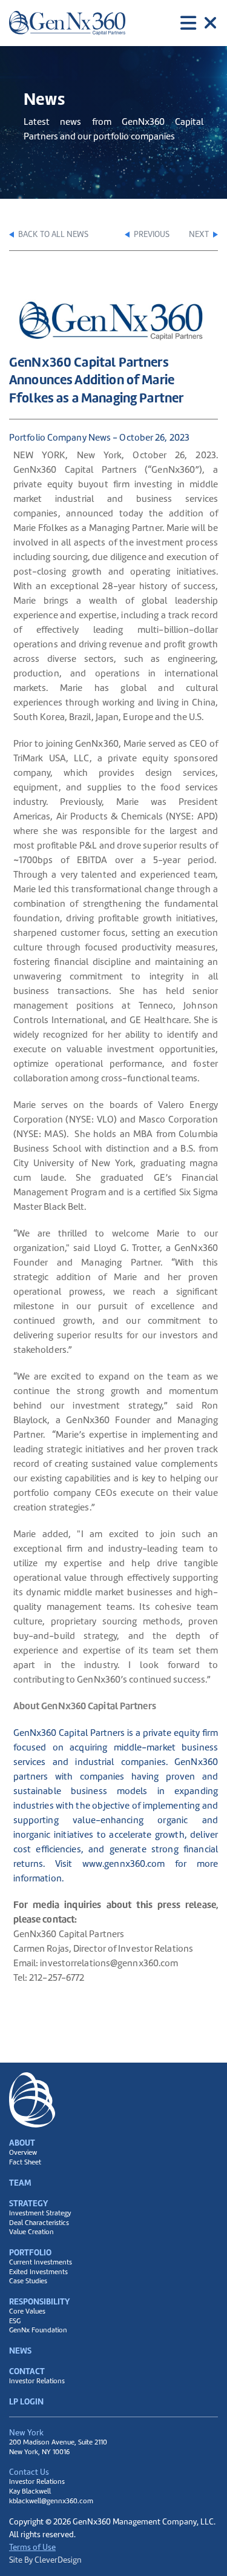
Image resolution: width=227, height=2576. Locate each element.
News (20, 2351)
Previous (151, 234)
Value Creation (31, 2232)
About (22, 2143)
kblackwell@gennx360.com (51, 2501)
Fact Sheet (25, 2162)
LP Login (26, 2401)
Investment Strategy (40, 2213)
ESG (15, 2321)
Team (20, 2183)
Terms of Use (32, 2547)
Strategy (28, 2203)
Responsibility (39, 2301)
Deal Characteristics (39, 2223)
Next (200, 234)
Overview (23, 2153)
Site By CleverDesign (45, 2560)
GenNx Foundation (38, 2330)
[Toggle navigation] (199, 23)
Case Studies (28, 2281)
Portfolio (30, 2252)
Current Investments (41, 2262)
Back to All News (52, 234)
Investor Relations (37, 2381)
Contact (27, 2371)
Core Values (27, 2311)
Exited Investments (38, 2272)
